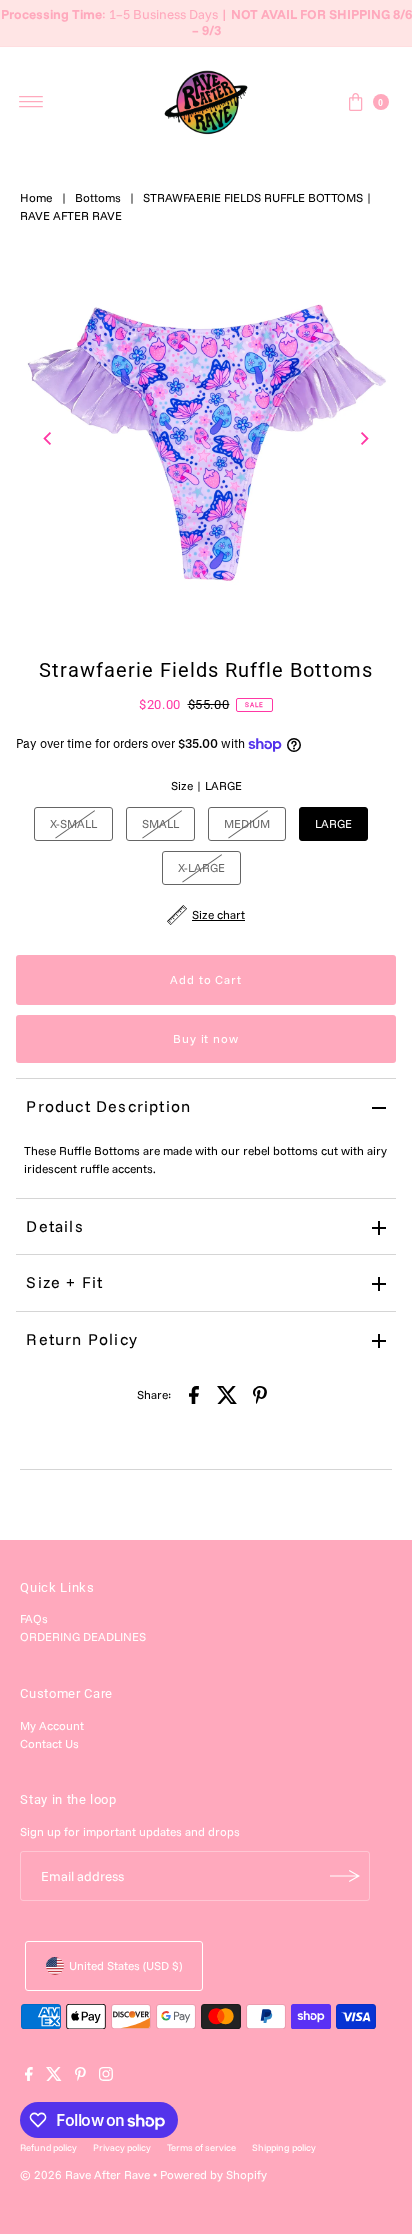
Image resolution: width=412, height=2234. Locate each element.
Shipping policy (284, 2147)
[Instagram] (106, 2077)
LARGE (333, 823)
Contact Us (49, 1743)
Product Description (108, 1106)
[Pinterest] (80, 2077)
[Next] (364, 438)
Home (36, 197)
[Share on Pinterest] (260, 1394)
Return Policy (82, 1339)
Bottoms (98, 197)
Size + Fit (64, 1282)
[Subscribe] (345, 1876)
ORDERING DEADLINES (83, 1636)
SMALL (160, 823)
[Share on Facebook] (194, 1394)
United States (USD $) (125, 1965)
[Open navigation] (31, 102)
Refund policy (48, 2147)
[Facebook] (29, 2077)
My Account (52, 1725)
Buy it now (206, 1038)
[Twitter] (54, 2077)
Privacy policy (122, 2147)
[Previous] (48, 438)
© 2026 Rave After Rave (85, 2174)
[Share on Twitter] (227, 1394)
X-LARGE (201, 867)
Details (54, 1226)
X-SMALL (73, 823)
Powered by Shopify (213, 2174)
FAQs (34, 1618)
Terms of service (201, 2147)
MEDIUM (247, 823)
